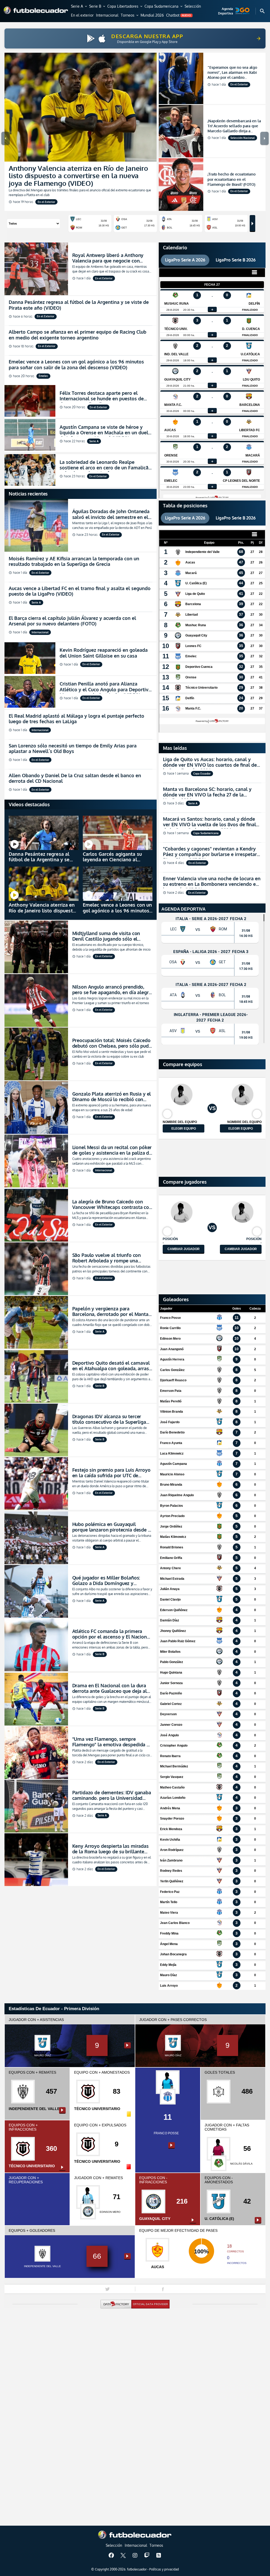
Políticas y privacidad (164, 2569)
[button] (79, 7)
